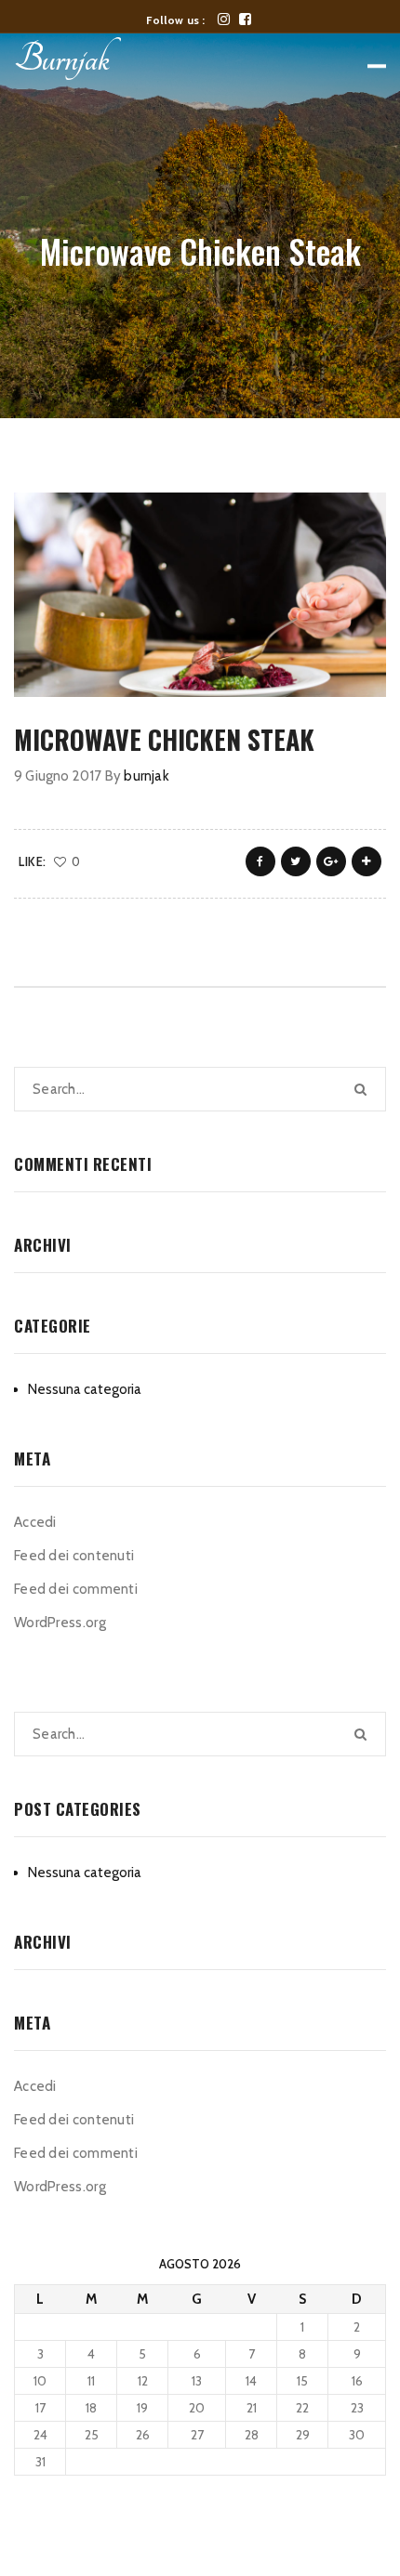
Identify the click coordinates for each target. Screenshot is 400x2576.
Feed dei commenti (76, 1589)
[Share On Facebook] (260, 861)
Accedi (35, 1522)
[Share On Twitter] (296, 861)
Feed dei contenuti (74, 1556)
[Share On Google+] (331, 861)
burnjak (146, 776)
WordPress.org (60, 1623)
